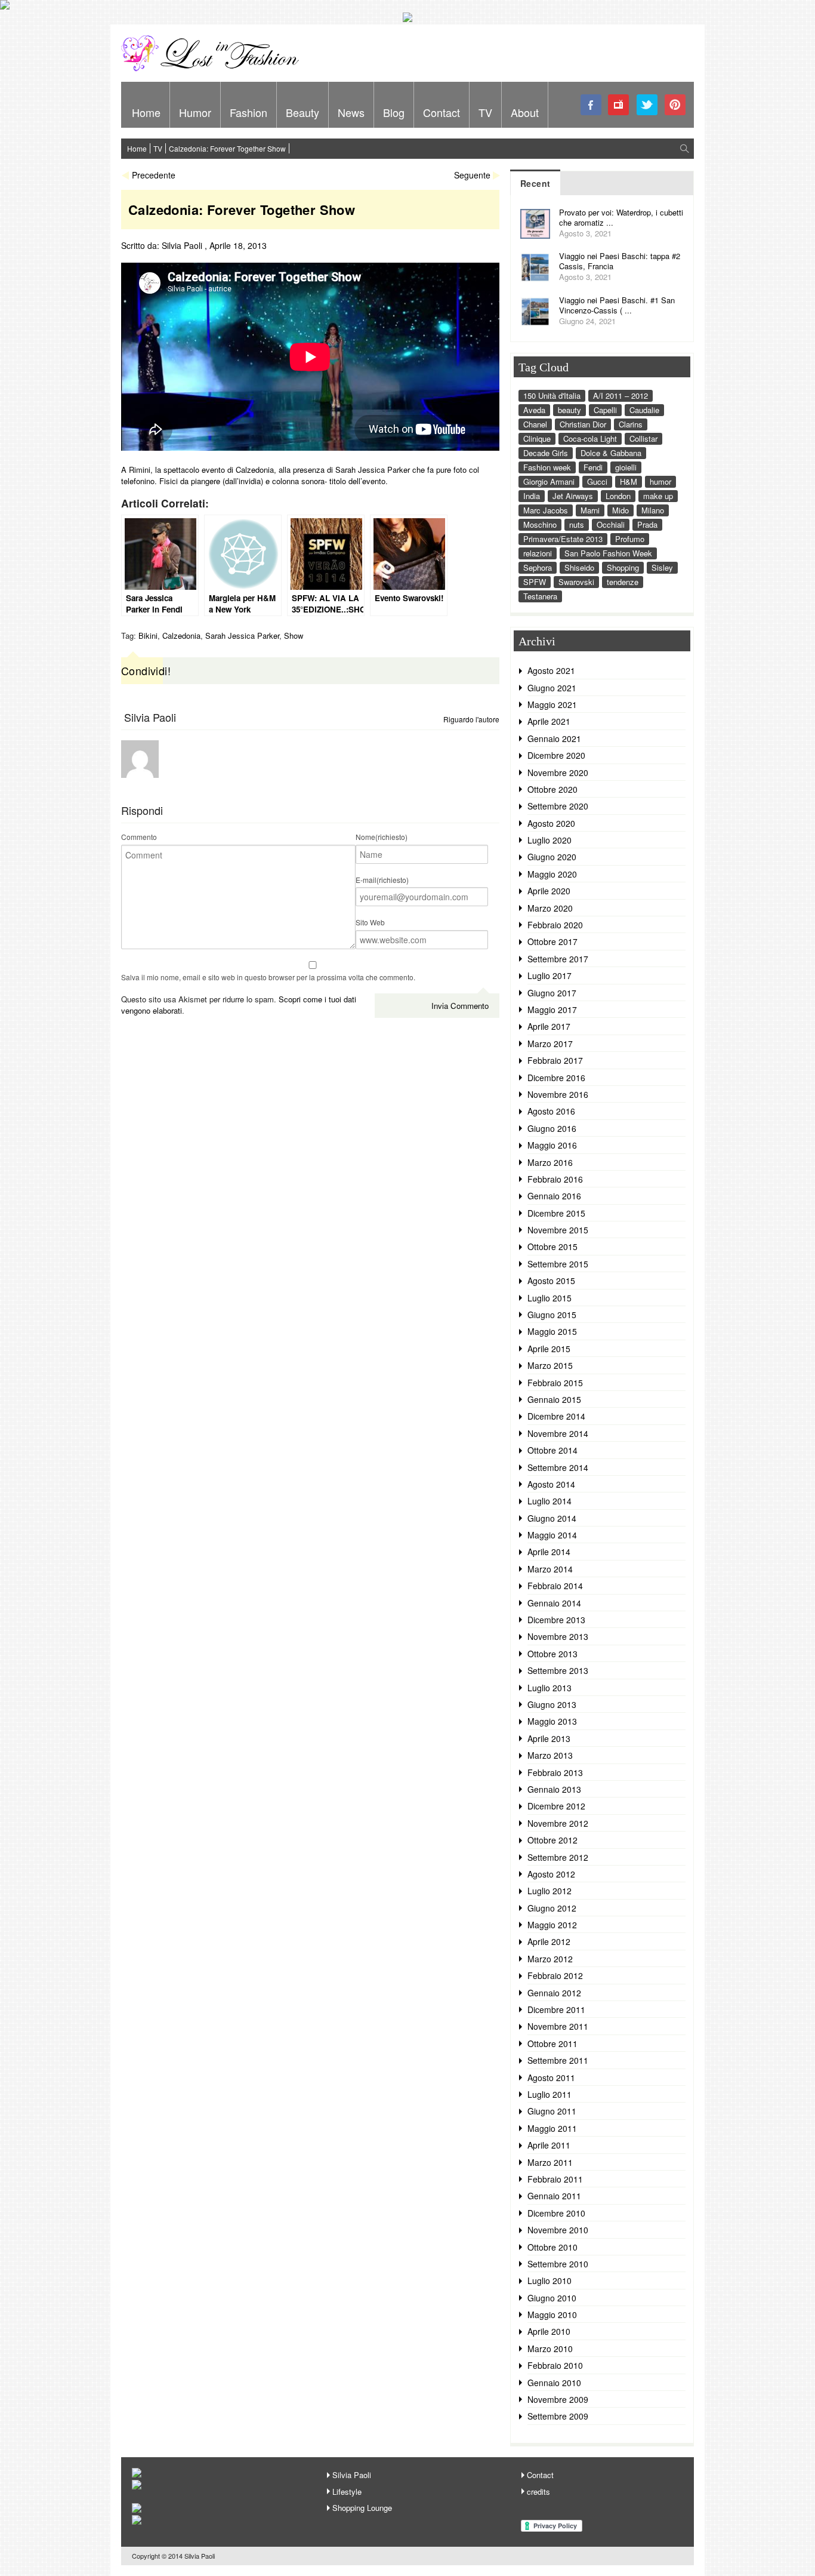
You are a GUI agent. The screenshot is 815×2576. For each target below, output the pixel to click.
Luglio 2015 (549, 1298)
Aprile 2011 (549, 2145)
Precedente (154, 175)
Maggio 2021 (552, 704)
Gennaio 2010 (554, 2383)
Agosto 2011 (551, 2078)
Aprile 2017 (549, 1026)
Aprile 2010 (549, 2331)
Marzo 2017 (550, 1044)
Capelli (605, 410)
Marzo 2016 (550, 1162)
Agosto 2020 (551, 823)
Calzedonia (181, 635)
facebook (591, 105)
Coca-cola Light (590, 438)
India (532, 496)
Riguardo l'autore (471, 719)
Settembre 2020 (558, 806)
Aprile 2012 (549, 1941)
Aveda (534, 410)
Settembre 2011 (558, 2060)
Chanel (535, 424)
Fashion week (547, 467)
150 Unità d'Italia (552, 396)
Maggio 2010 (552, 2315)
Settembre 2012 (558, 1857)
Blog (394, 112)
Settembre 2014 (558, 1467)
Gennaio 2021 (554, 738)
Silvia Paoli (182, 245)
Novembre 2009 (558, 2399)
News (351, 112)
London (618, 496)
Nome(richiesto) (382, 837)
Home (146, 112)
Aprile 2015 (549, 1349)
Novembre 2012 (558, 1823)
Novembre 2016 (558, 1094)
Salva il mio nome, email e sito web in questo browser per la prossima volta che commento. (268, 977)
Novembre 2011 (558, 2026)
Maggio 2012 (552, 1925)
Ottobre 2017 (552, 941)
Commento (139, 837)
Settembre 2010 (558, 2264)
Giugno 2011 (552, 2111)
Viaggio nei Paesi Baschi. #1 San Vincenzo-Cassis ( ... (617, 305)
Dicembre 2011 (556, 2009)
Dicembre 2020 (556, 755)
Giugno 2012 (552, 1908)
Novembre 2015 (558, 1230)
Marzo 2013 (550, 1755)
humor (660, 481)
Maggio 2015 (552, 1331)
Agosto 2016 (551, 1111)
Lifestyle (347, 2492)
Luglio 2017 (549, 975)
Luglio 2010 (549, 2280)
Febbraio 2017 (555, 1060)
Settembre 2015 (558, 1264)
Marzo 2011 (550, 2162)
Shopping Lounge (362, 2508)
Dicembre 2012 (556, 1806)
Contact (442, 112)
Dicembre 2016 (556, 1078)
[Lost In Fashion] (214, 69)
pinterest (675, 105)
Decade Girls (546, 453)
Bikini (148, 635)
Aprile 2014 (549, 1552)
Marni (590, 510)
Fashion (248, 112)
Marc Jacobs (546, 510)
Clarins (631, 424)
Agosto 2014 (551, 1484)
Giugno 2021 (552, 688)
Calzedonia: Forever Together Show (227, 148)
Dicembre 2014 (556, 1416)
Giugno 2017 (552, 993)
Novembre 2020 (558, 773)
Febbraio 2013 (555, 1772)
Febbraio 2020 (555, 925)
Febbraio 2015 (555, 1383)
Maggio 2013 (552, 1721)
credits (538, 2492)
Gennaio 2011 (554, 2196)
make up (658, 496)
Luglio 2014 (549, 1501)
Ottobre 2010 (552, 2247)
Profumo (630, 539)
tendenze (623, 582)
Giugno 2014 (552, 1518)
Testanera (540, 596)
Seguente (472, 175)
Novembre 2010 (558, 2230)
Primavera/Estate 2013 (563, 539)
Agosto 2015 (551, 1281)
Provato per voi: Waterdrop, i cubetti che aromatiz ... (621, 217)
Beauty (302, 112)
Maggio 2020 (552, 874)
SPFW (535, 582)
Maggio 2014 (552, 1535)
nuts (577, 524)
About (525, 112)
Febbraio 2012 (555, 1975)
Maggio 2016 (552, 1145)
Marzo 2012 (550, 1959)
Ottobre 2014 (552, 1450)
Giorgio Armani (549, 481)
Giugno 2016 (552, 1128)
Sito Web (370, 922)
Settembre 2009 (558, 2416)
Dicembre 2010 (556, 2213)
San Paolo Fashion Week (608, 553)
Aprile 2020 (549, 891)
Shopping (623, 567)
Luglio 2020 (549, 840)
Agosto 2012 (551, 1874)
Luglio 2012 (549, 1891)
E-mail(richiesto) (382, 880)
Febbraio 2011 (555, 2179)
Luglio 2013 (549, 1688)
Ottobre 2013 (552, 1654)
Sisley (662, 567)
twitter (647, 105)
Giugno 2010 (552, 2298)
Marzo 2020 (550, 908)
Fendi (593, 467)
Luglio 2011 (549, 2094)
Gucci (597, 481)
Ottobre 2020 (552, 789)
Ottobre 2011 (552, 2043)
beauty (569, 410)
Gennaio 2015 (554, 1399)
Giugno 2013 (552, 1704)
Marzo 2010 (550, 2349)
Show (294, 635)
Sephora (538, 567)
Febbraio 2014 (555, 1586)
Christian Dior (583, 424)
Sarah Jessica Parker (242, 635)
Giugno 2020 (552, 857)
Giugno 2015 (552, 1315)
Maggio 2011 (552, 2128)
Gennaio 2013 (554, 1789)
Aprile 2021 (549, 721)
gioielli (626, 467)
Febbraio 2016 (555, 1179)
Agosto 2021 (551, 670)
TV (485, 112)
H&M (629, 481)
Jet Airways (573, 496)
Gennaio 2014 (554, 1603)
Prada (647, 524)
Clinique (537, 438)
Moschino (540, 524)
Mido (620, 510)
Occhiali (611, 524)
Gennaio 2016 (554, 1196)
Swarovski (576, 582)
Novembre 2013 (558, 1636)
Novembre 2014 (558, 1433)
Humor (195, 112)
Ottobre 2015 (552, 1247)
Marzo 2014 (550, 1569)
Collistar (643, 438)
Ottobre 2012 (552, 1840)
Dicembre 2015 (556, 1213)
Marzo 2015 (550, 1365)
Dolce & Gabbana (611, 453)
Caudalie (644, 410)
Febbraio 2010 (555, 2365)
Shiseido (579, 567)
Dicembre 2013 (556, 1620)
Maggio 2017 (552, 1010)
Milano (653, 510)
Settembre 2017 (558, 959)
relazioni (538, 553)
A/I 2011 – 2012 (620, 396)
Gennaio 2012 (554, 1993)
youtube (619, 105)
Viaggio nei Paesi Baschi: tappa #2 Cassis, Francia (620, 261)
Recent (535, 183)
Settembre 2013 (558, 1670)
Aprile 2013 (549, 1738)
